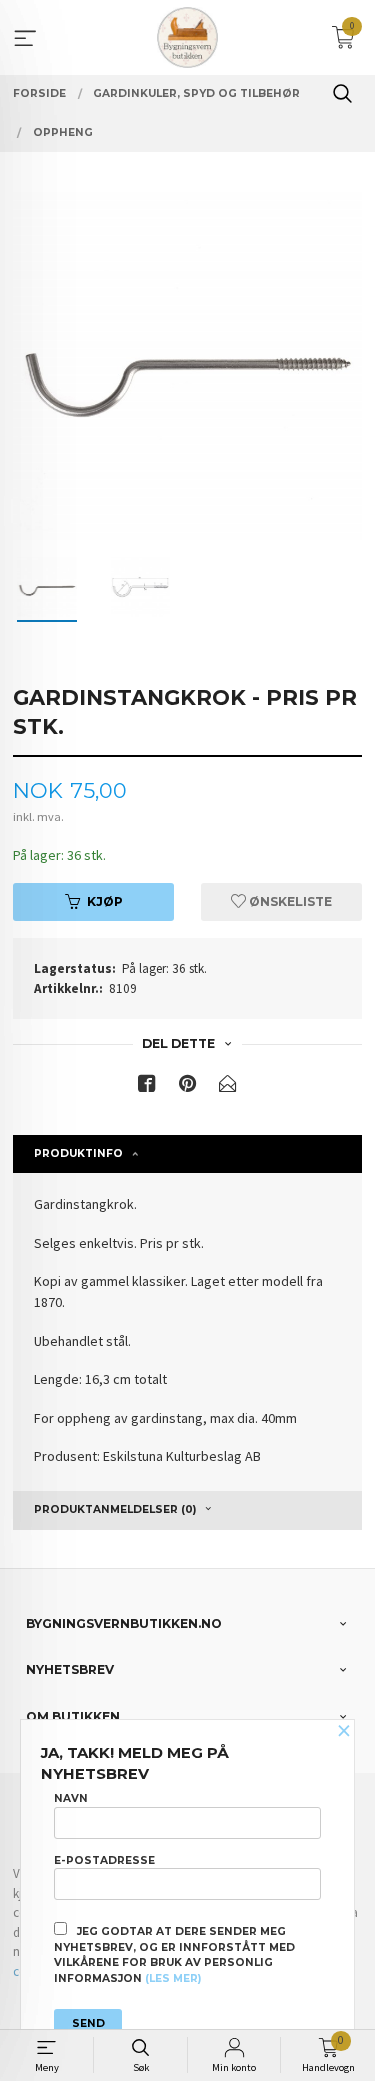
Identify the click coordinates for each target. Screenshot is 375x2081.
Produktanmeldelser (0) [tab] (115, 1509)
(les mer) (173, 1978)
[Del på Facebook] (147, 1087)
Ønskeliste (289, 901)
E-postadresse (104, 1860)
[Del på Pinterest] (188, 1087)
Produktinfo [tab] (78, 1153)
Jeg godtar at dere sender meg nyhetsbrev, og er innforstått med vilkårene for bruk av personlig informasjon (174, 1955)
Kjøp (105, 901)
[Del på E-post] (228, 1087)
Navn (71, 1798)
